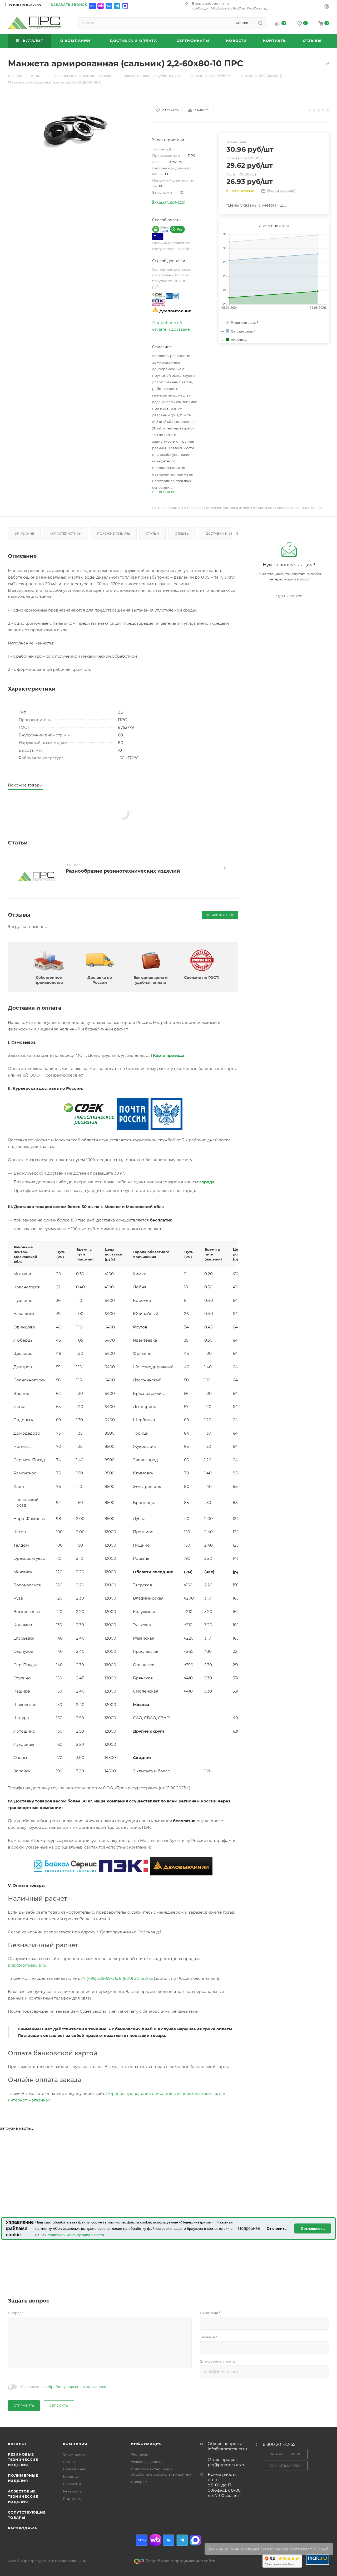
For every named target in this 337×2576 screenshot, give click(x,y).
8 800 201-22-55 (25, 5)
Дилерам (139, 2482)
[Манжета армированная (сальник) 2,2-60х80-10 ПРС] (75, 128)
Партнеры (72, 2499)
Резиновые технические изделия (23, 2460)
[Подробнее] (224, 868)
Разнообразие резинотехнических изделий (123, 871)
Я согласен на (64, 2387)
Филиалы (139, 2454)
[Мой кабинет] (327, 7)
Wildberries (101, 6)
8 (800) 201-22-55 (136, 1978)
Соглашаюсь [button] (313, 2228)
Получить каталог (285, 2466)
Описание (24, 534)
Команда (71, 2476)
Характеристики (66, 534)
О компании (74, 2454)
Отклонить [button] (277, 2228)
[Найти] (261, 23)
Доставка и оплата (224, 534)
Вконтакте (109, 6)
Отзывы (182, 534)
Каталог (18, 2444)
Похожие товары (114, 534)
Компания (75, 2444)
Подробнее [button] (249, 2228)
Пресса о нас (75, 2469)
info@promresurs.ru (227, 2449)
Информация (146, 2444)
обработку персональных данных (77, 2387)
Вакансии (72, 2484)
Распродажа (23, 2528)
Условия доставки (147, 2462)
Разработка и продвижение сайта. (181, 2561)
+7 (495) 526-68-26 (99, 1978)
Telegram (117, 6)
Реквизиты (73, 2491)
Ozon (93, 6)
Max (125, 6)
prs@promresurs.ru (27, 1965)
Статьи (152, 534)
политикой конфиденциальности (76, 2235)
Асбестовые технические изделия (23, 2496)
